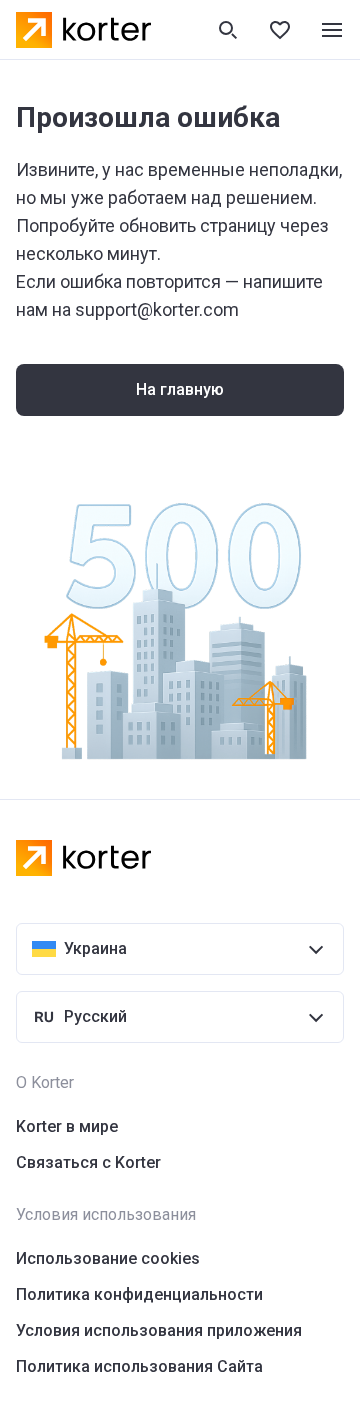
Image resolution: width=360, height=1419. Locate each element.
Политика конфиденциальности (139, 1294)
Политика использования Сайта (139, 1366)
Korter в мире (67, 1126)
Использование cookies (108, 1258)
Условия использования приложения (159, 1330)
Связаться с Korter (88, 1162)
